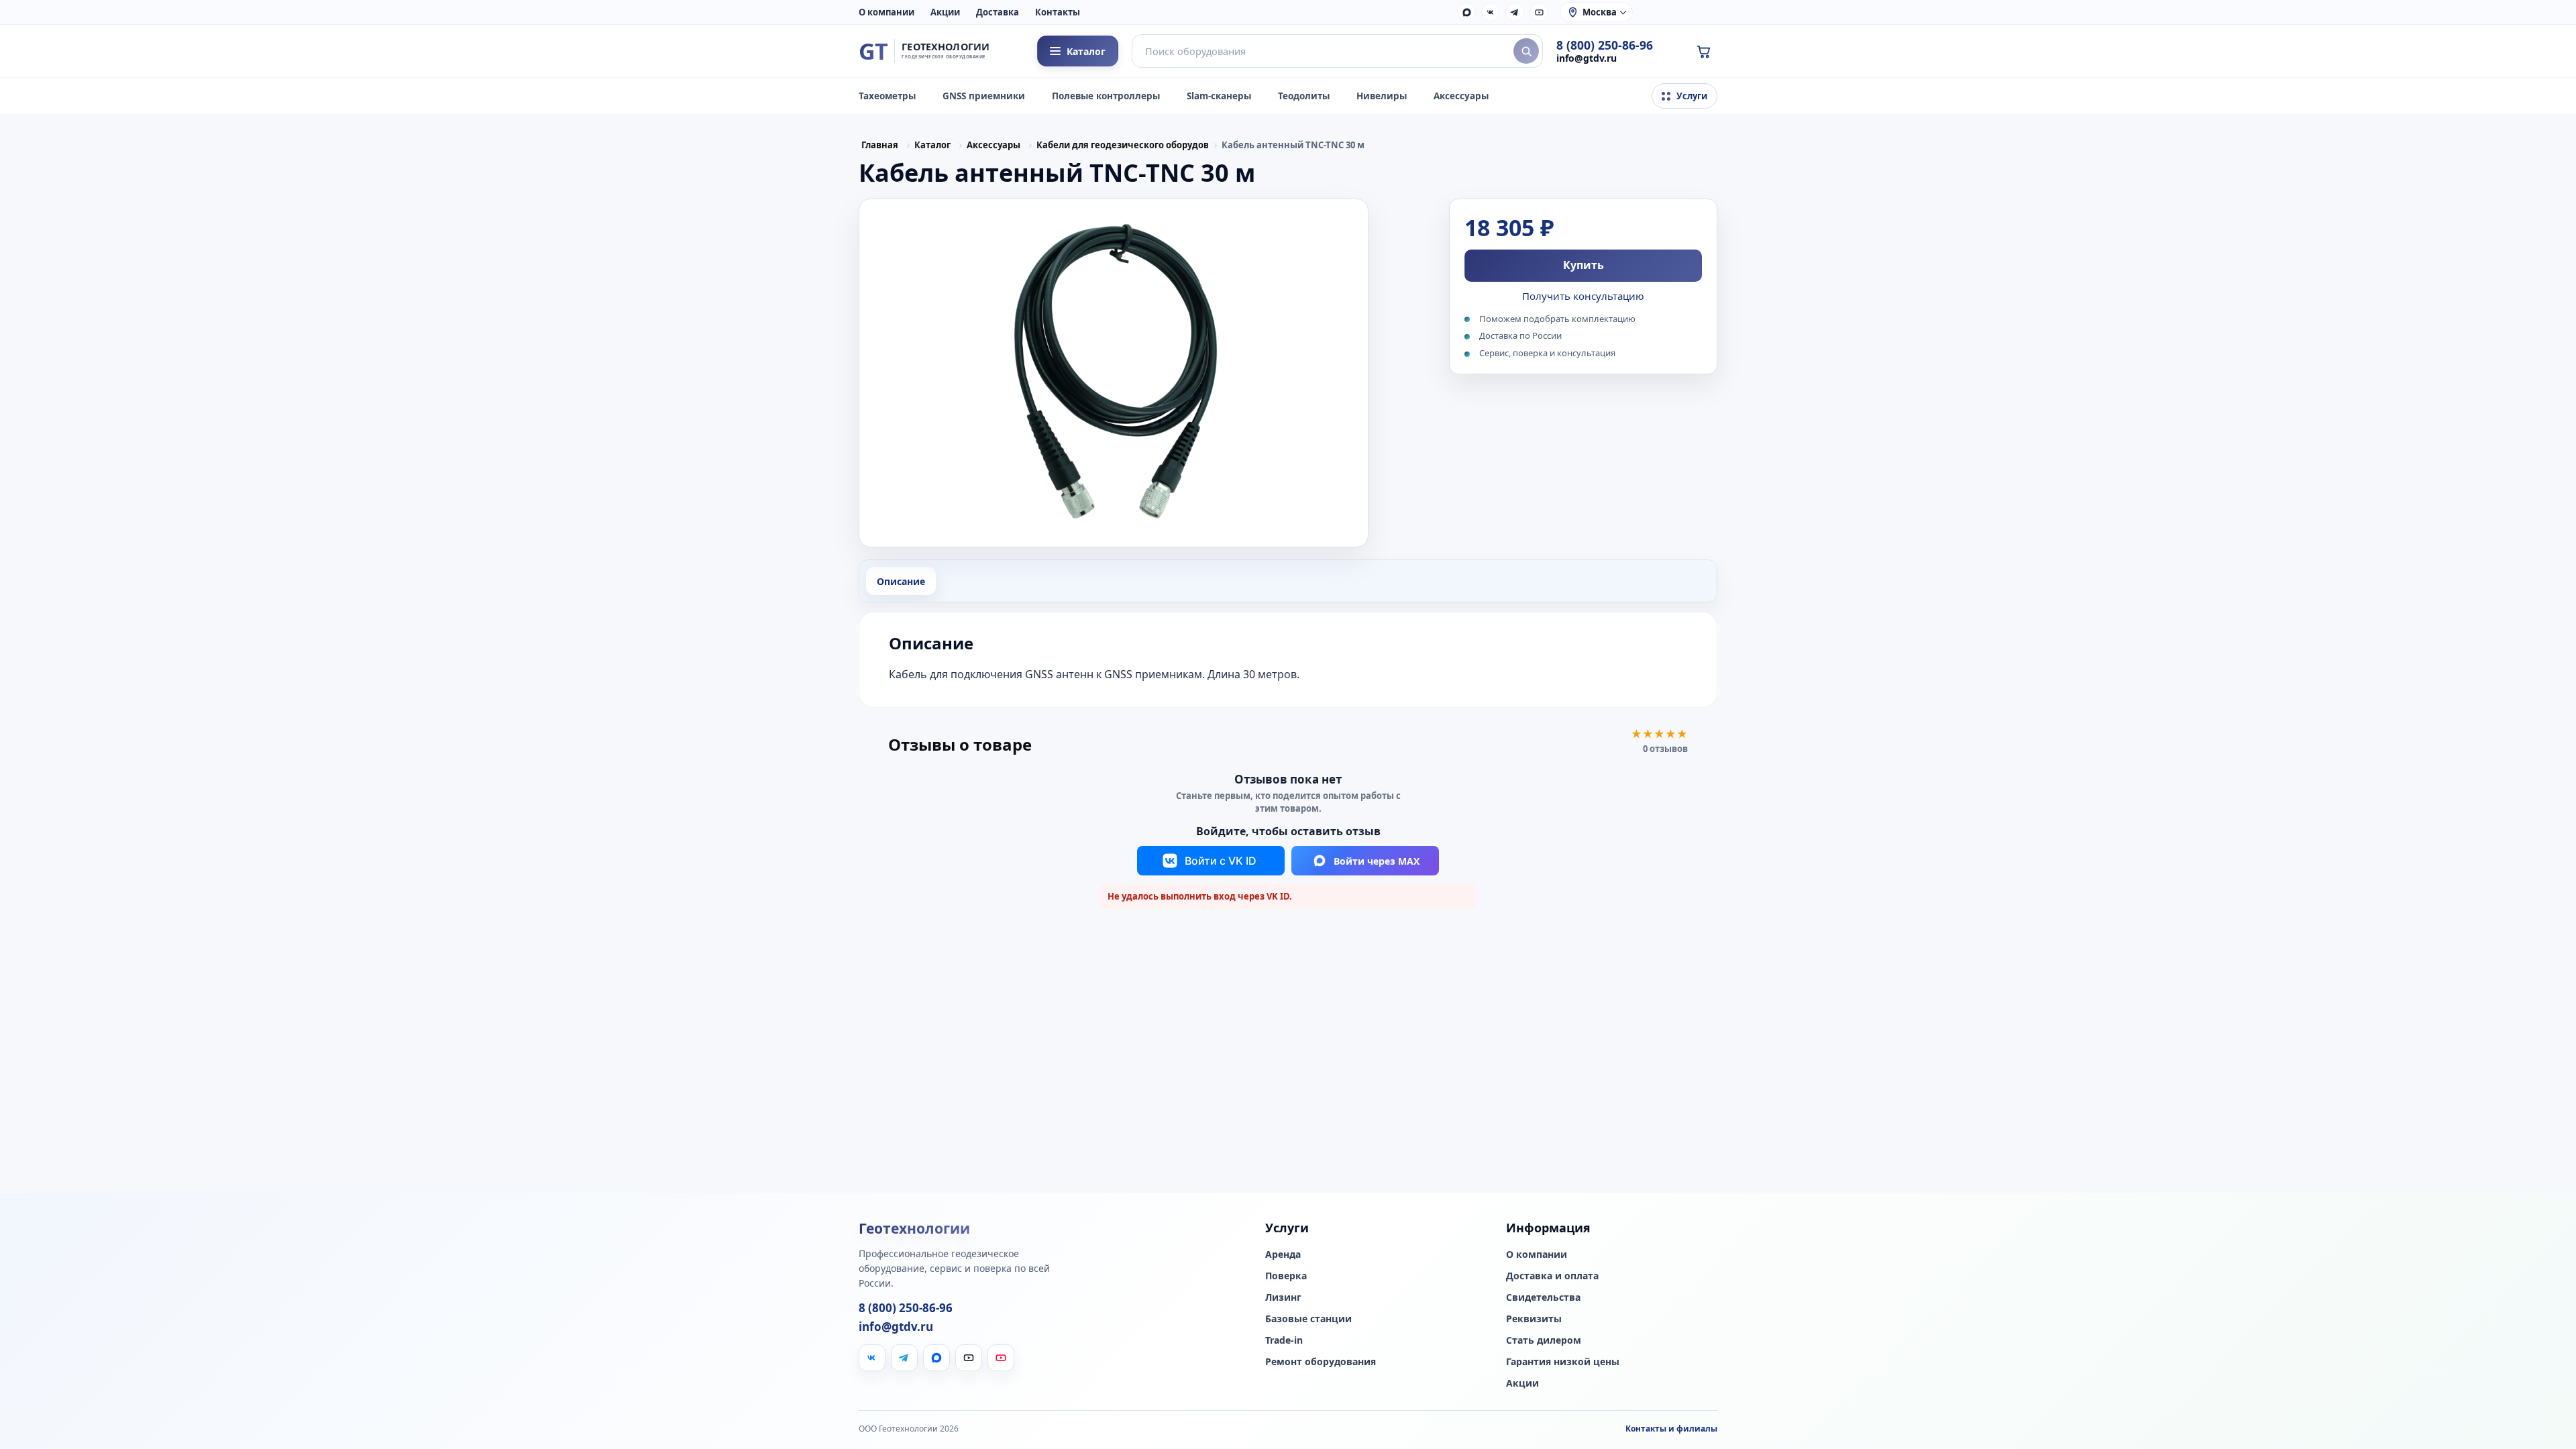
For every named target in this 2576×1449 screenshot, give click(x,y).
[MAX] (1466, 12)
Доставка (998, 12)
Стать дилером (1544, 1340)
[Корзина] (1703, 51)
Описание (901, 581)
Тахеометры (887, 96)
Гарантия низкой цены (1563, 1362)
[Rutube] (1539, 12)
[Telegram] (1515, 12)
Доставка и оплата (1552, 1276)
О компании (887, 12)
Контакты (1058, 12)
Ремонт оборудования (1321, 1362)
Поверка (1286, 1276)
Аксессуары (1461, 96)
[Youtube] (1001, 1358)
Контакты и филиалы (1671, 1429)
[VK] (1491, 12)
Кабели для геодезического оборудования (1122, 145)
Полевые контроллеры (1106, 96)
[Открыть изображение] (1114, 373)
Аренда (1283, 1254)
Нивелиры (1382, 96)
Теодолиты (1304, 96)
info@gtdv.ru (1587, 58)
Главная (880, 145)
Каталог (932, 145)
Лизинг (1283, 1297)
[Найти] (1526, 51)
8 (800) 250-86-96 (1605, 45)
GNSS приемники (984, 96)
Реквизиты (1534, 1319)
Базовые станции (1308, 1319)
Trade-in (1284, 1340)
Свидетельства (1543, 1297)
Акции (945, 12)
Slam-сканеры (1219, 96)
